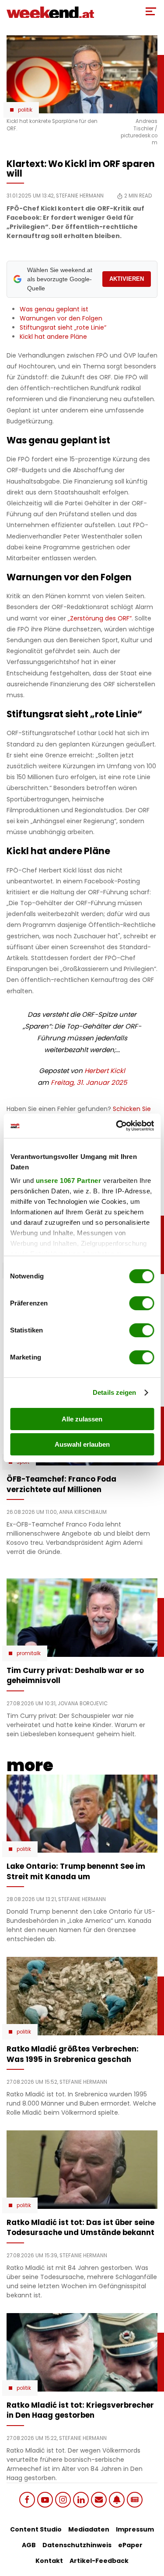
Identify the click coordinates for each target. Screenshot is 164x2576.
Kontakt (49, 2561)
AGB (29, 2545)
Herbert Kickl (105, 1071)
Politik (25, 110)
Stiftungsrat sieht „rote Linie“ (63, 327)
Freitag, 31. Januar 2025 (89, 1082)
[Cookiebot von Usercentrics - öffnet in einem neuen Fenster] (117, 1126)
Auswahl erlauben (82, 1444)
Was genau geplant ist (54, 309)
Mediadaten (89, 2529)
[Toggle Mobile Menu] (151, 11)
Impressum (135, 2529)
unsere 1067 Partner (68, 1181)
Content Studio (36, 2529)
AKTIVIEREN (127, 279)
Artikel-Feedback (99, 2561)
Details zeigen (114, 1392)
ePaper (130, 2545)
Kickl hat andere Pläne (53, 337)
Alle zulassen (82, 1419)
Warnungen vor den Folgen (61, 318)
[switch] (141, 1303)
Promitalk (29, 1653)
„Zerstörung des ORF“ (100, 618)
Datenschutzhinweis (77, 2545)
